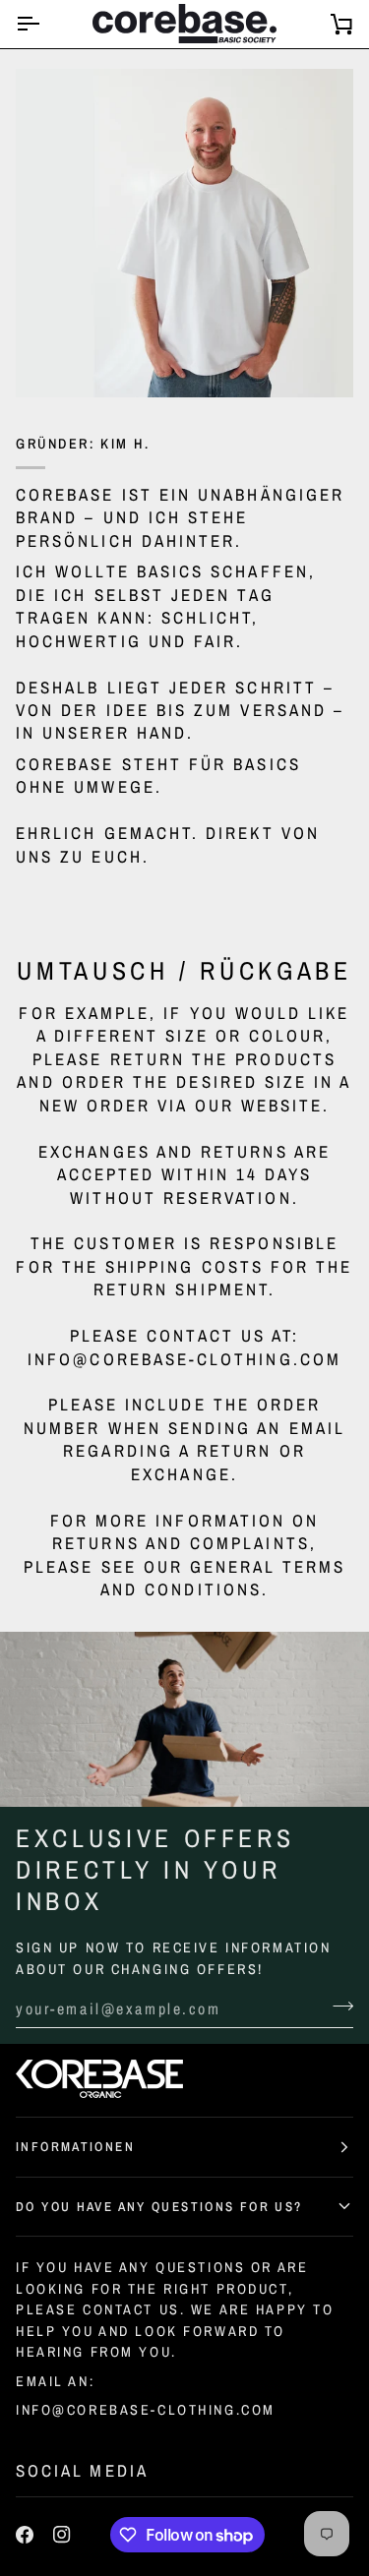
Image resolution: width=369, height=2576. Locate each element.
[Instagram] (62, 2535)
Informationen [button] (75, 2146)
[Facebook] (25, 2535)
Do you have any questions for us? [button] (159, 2206)
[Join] (337, 2007)
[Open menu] (45, 24)
